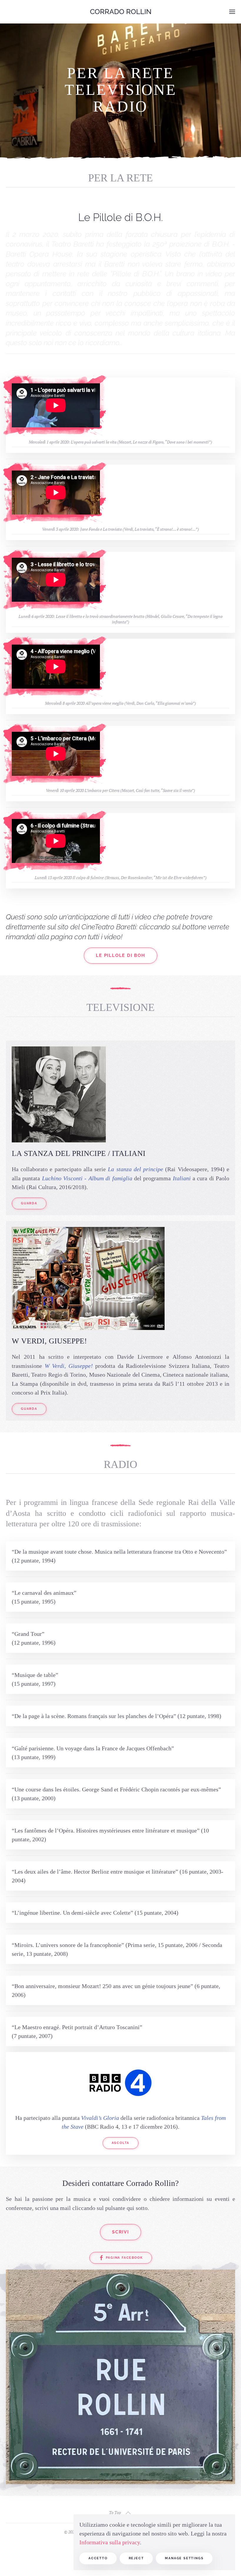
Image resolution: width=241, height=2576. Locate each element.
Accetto (98, 2558)
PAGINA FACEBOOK (124, 2258)
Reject (136, 2558)
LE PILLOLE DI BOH (120, 955)
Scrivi (120, 2232)
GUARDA (29, 1203)
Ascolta (121, 2143)
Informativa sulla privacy (110, 2542)
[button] (232, 12)
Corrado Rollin (121, 12)
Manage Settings (184, 2558)
